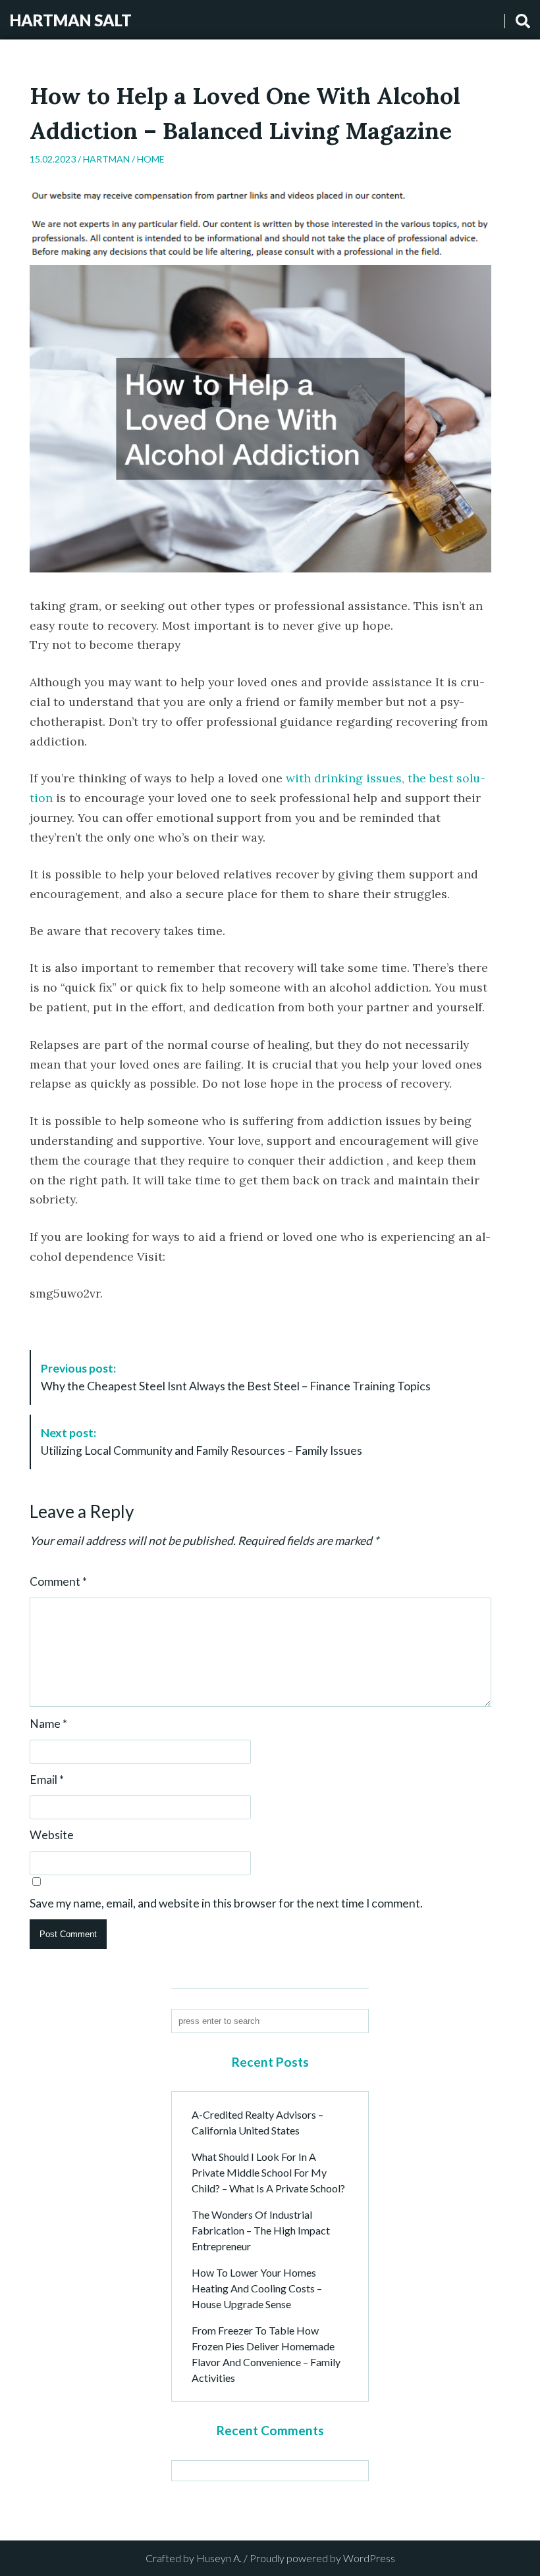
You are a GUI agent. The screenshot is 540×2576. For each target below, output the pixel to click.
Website (52, 1835)
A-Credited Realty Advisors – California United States (257, 2122)
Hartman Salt (71, 20)
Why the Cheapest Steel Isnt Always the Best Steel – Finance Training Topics (236, 1377)
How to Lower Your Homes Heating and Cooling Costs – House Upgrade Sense (257, 2288)
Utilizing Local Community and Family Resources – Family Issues (202, 1441)
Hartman (106, 159)
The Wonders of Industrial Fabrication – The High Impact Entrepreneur (261, 2230)
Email (47, 1780)
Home (151, 159)
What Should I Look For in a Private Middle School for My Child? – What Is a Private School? (268, 2172)
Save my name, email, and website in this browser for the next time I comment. (226, 1904)
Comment (58, 1582)
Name (48, 1724)
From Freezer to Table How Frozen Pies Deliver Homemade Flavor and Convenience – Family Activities (266, 2354)
